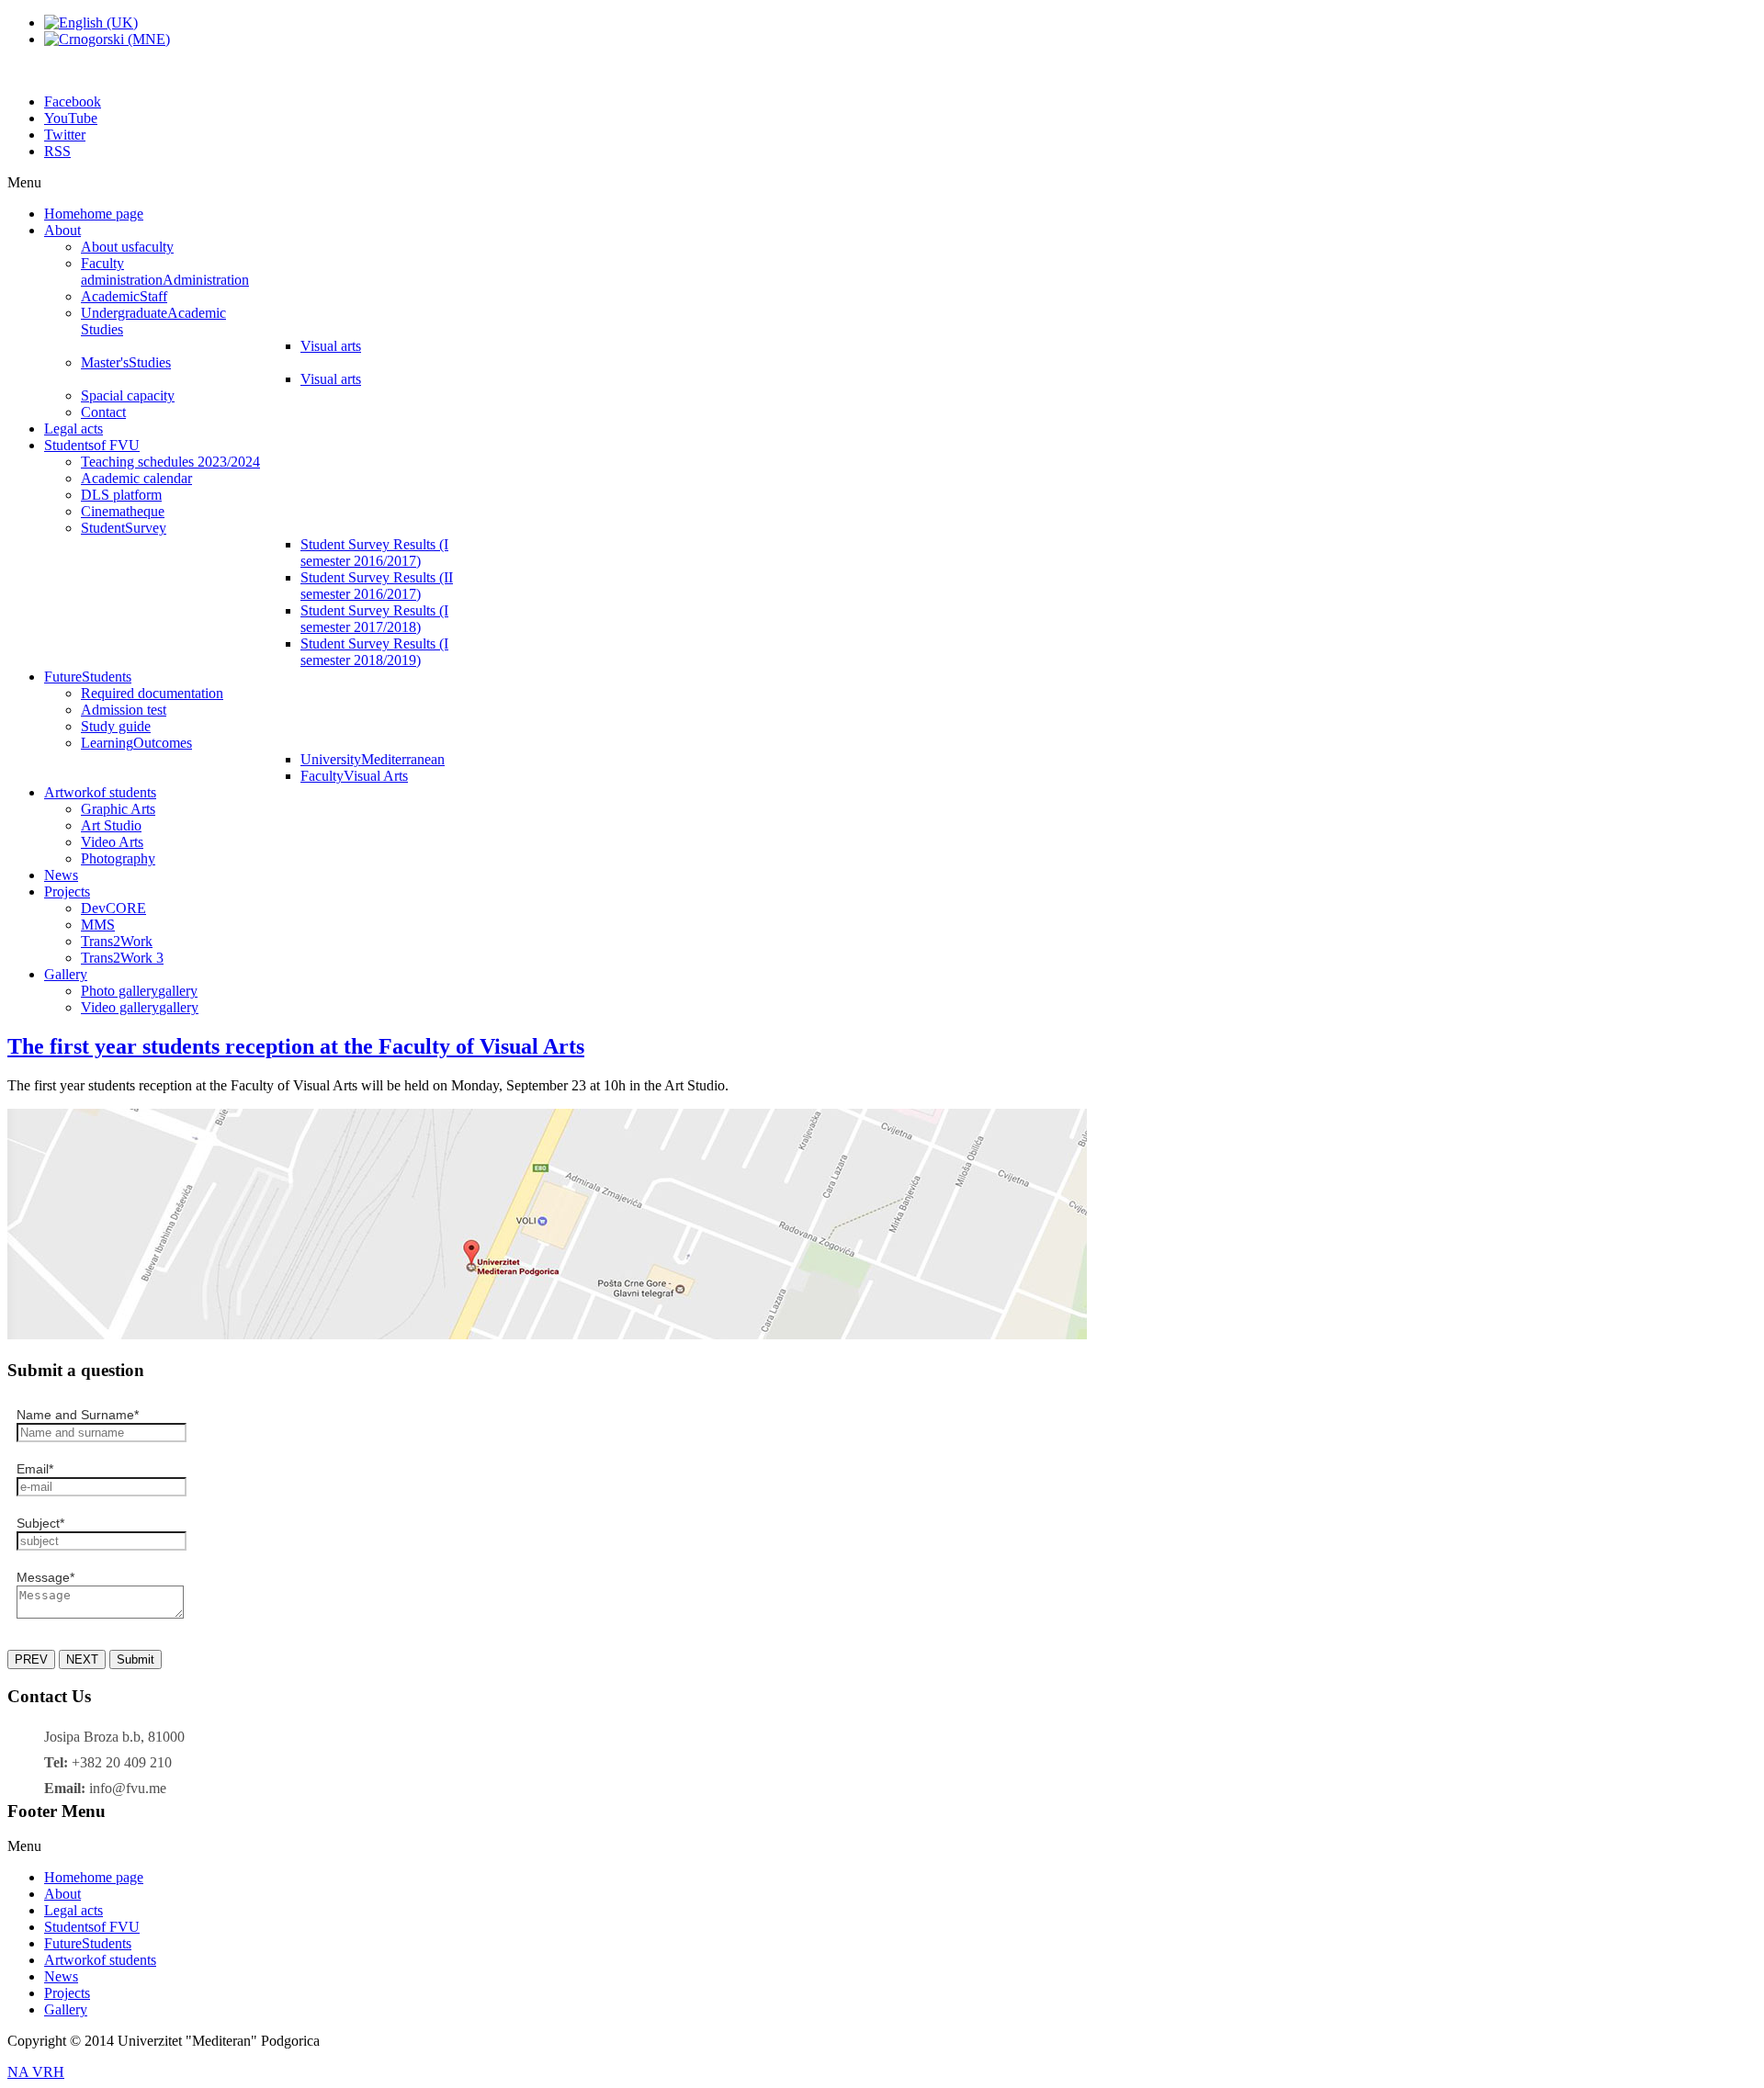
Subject (40, 1523)
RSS (57, 151)
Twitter (65, 135)
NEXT (82, 1659)
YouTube (71, 118)
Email (35, 1469)
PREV (31, 1659)
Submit (136, 1659)
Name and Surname (78, 1415)
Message (45, 1577)
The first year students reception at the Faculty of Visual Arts (296, 1046)
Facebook (73, 102)
